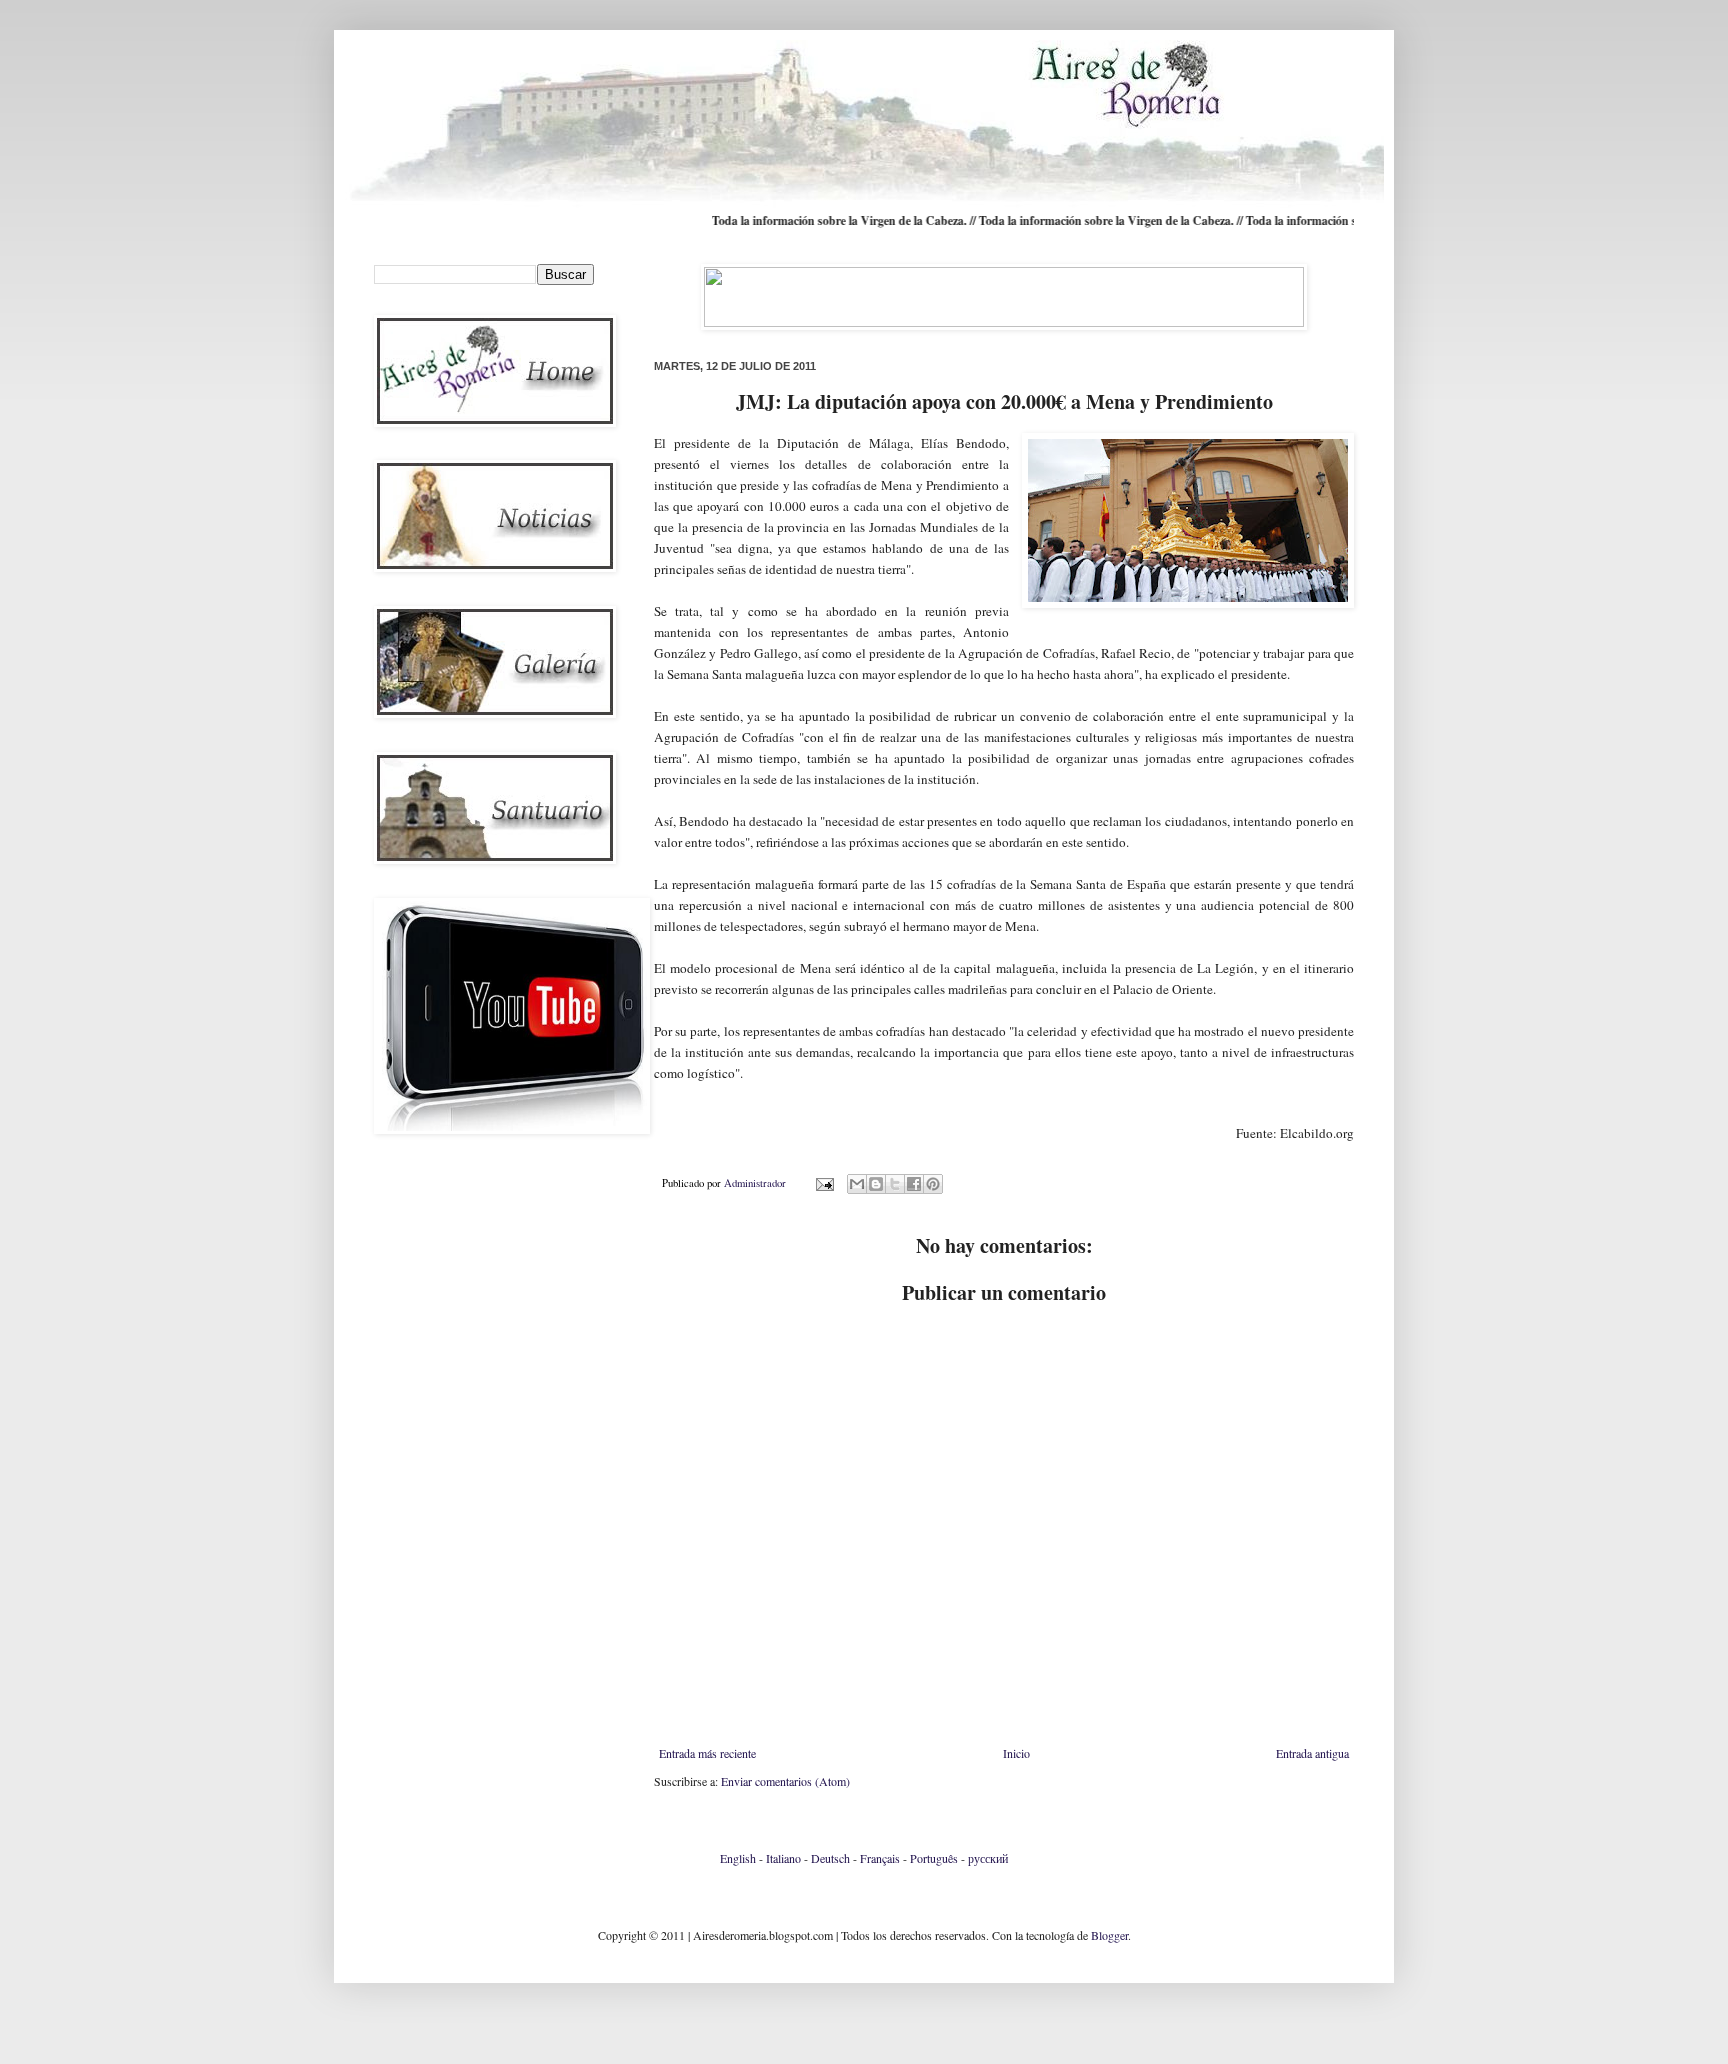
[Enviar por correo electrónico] (857, 1184)
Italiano (783, 1858)
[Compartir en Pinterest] (933, 1184)
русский (988, 1858)
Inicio (1016, 1753)
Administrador (756, 1183)
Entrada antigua (1312, 1753)
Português (934, 1858)
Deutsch (830, 1858)
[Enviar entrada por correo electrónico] (824, 1183)
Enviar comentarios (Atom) (785, 1781)
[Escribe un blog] (876, 1184)
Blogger (1109, 1935)
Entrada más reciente (707, 1753)
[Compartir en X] (895, 1184)
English (738, 1858)
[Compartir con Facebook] (914, 1184)
